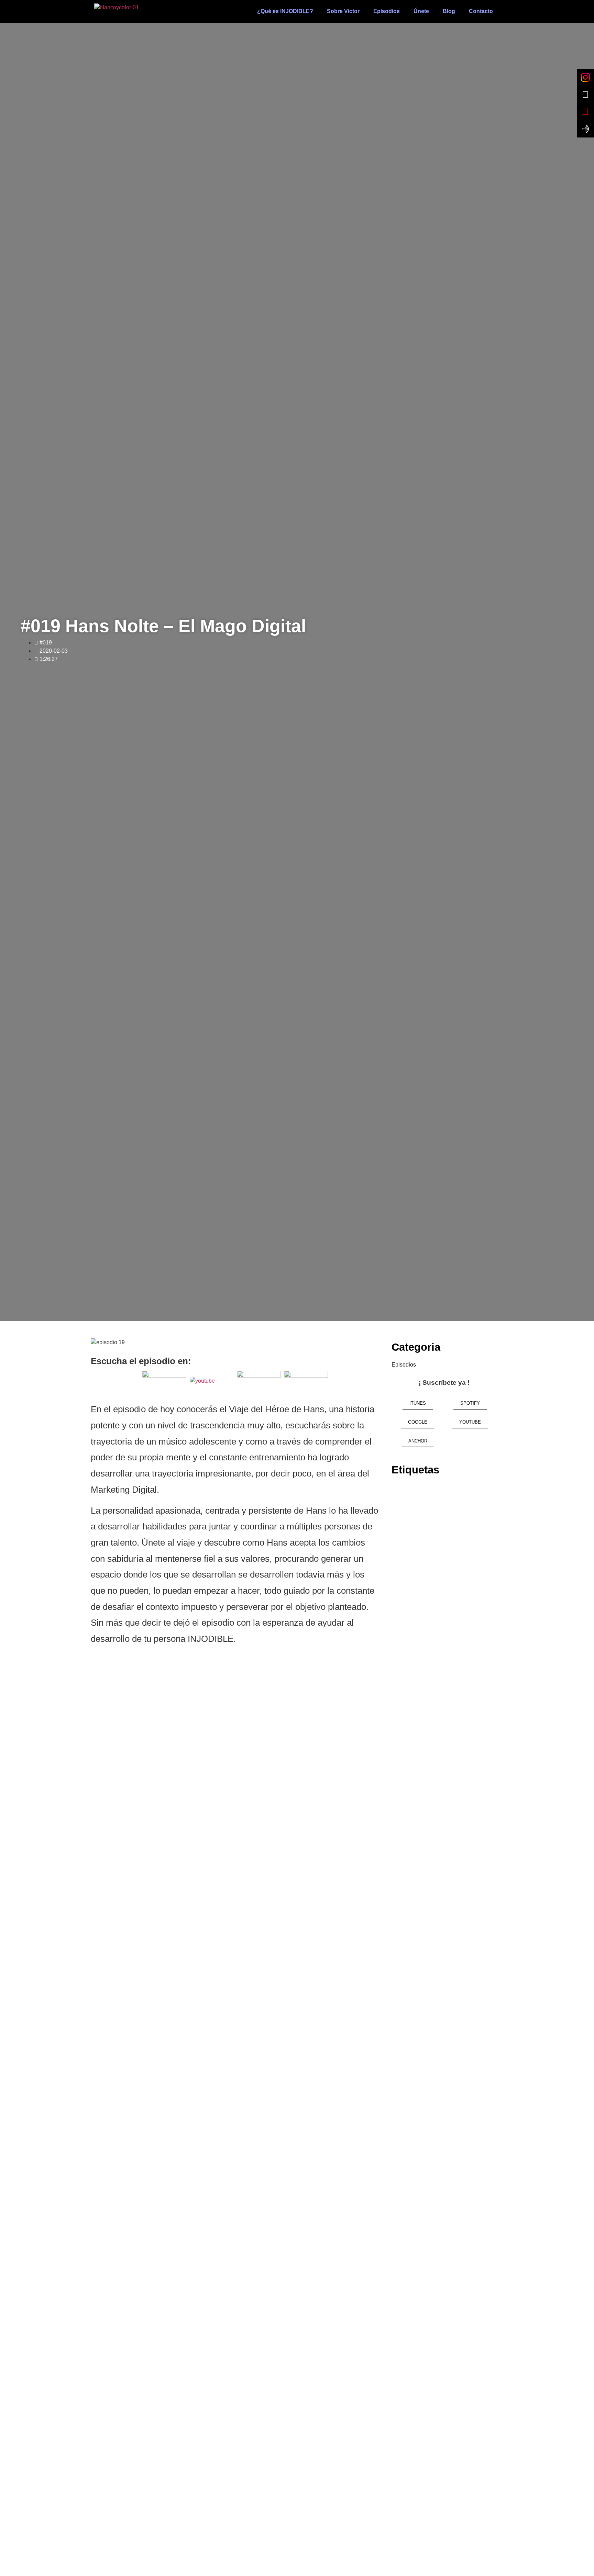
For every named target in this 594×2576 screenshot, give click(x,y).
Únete (421, 11)
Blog (449, 11)
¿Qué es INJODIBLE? (285, 11)
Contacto (481, 11)
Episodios (387, 11)
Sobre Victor (343, 11)
